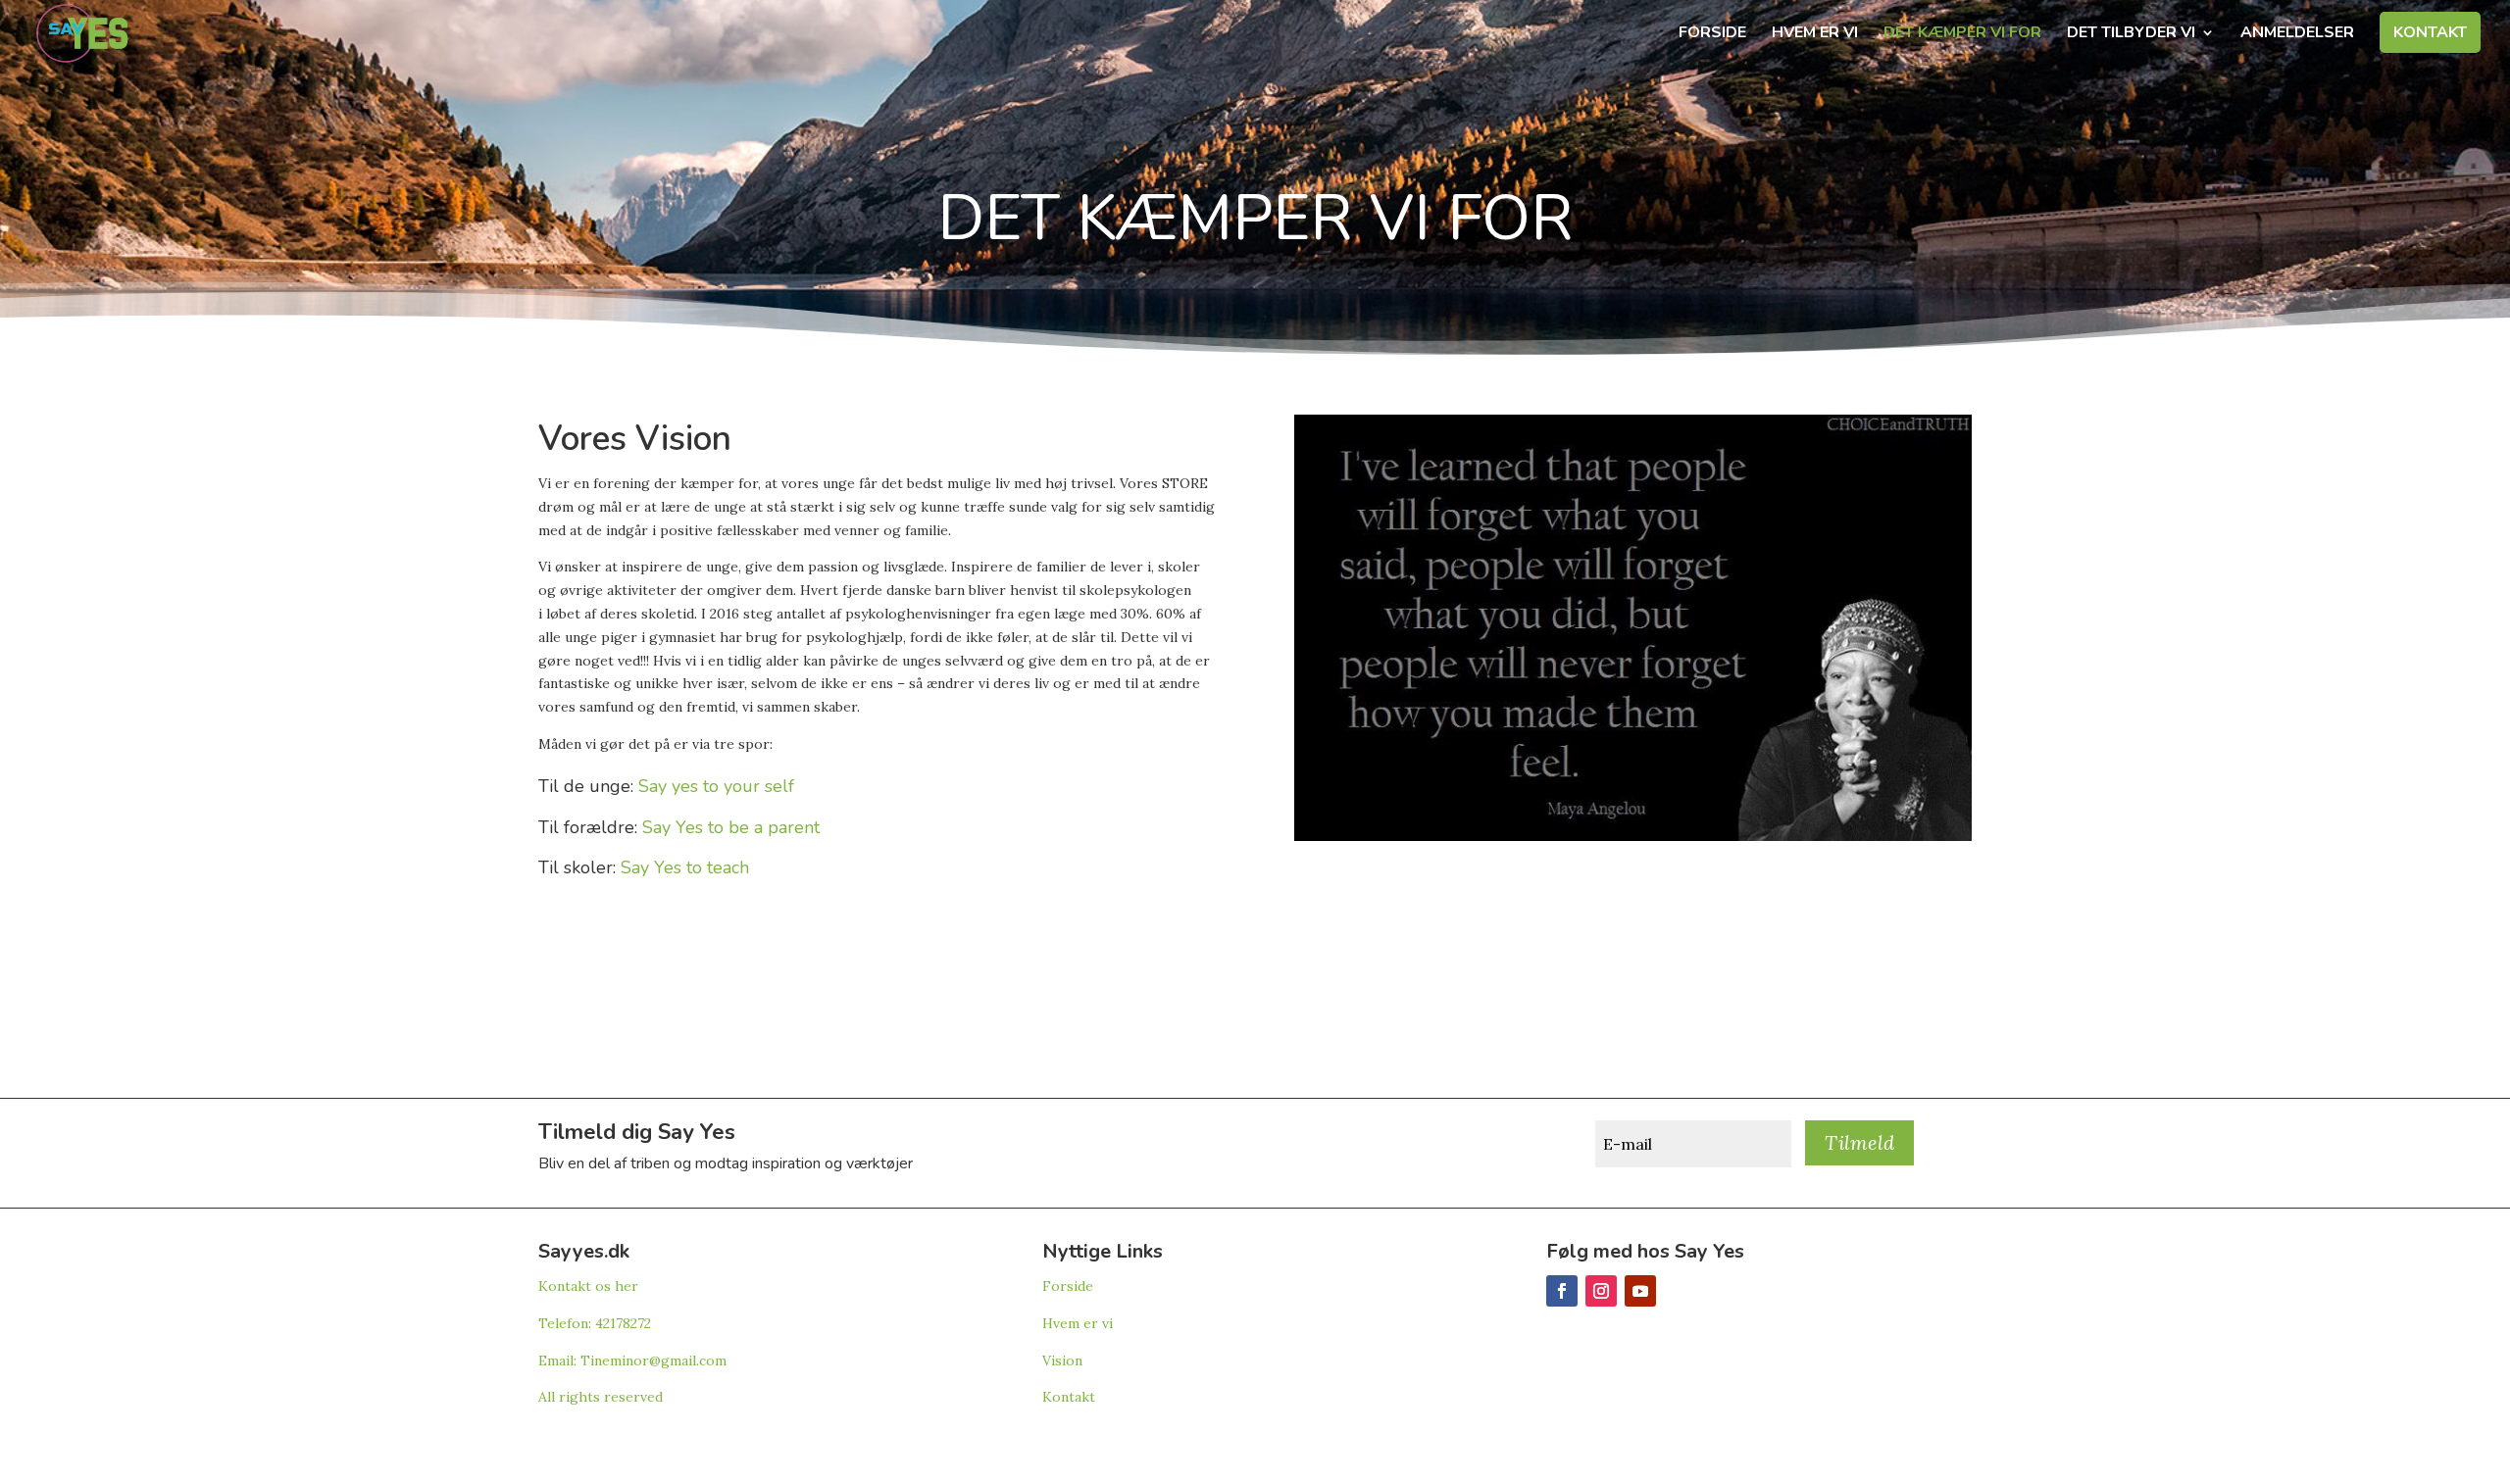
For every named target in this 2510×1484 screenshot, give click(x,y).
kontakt (2430, 34)
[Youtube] (1640, 1291)
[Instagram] (1601, 1291)
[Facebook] (1562, 1291)
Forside (1712, 34)
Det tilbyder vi (2131, 34)
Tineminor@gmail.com (653, 1360)
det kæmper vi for (1962, 34)
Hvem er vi (1815, 34)
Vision (1062, 1360)
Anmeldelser (2297, 34)
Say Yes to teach (685, 867)
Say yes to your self (716, 786)
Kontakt (1069, 1397)
